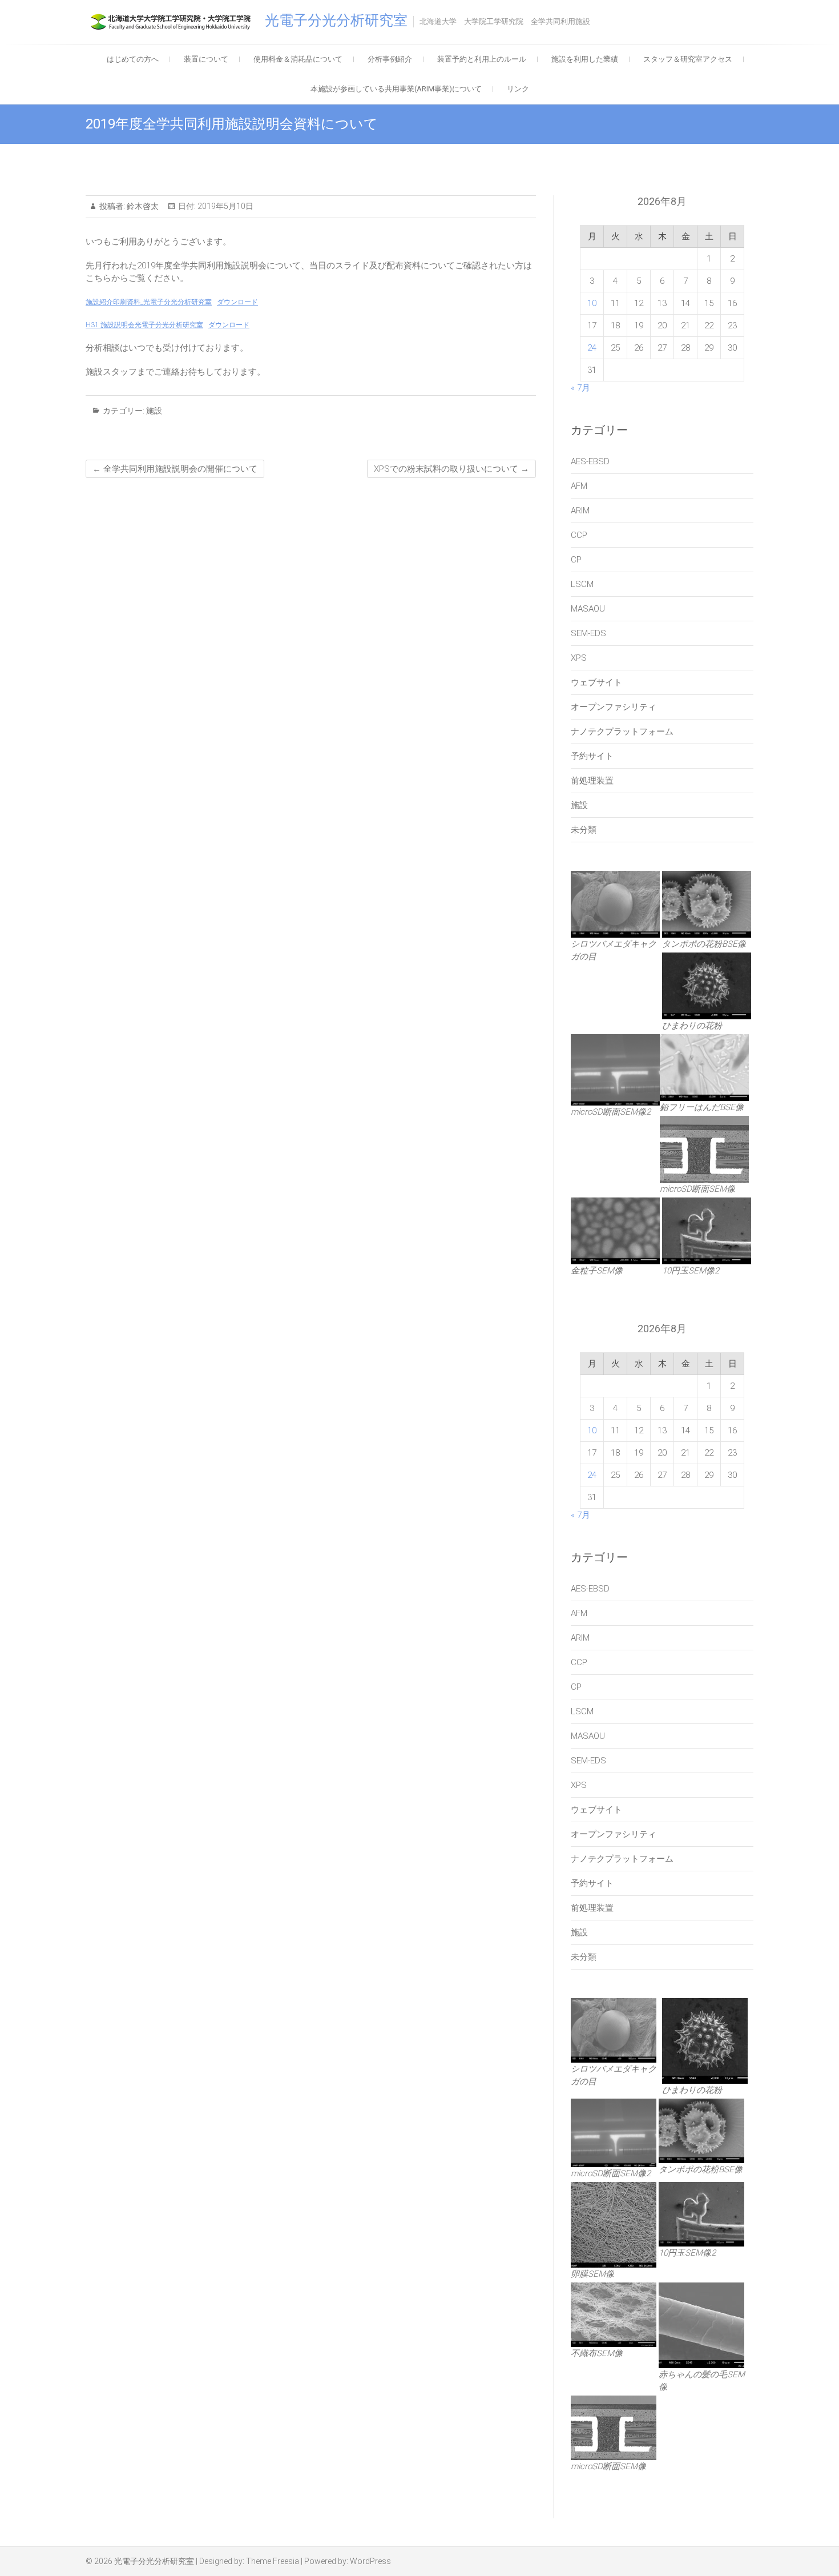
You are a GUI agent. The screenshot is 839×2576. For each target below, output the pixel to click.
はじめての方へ (133, 59)
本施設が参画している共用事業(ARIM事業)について (396, 89)
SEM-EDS (588, 633)
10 (592, 303)
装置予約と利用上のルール (482, 59)
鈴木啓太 (142, 206)
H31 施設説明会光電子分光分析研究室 (144, 325)
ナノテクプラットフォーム (622, 732)
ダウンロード (237, 302)
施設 (154, 411)
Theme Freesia (273, 2561)
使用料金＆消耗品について (298, 59)
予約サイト (592, 756)
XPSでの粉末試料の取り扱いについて (451, 469)
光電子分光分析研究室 (336, 20)
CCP (579, 535)
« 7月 (580, 388)
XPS (579, 658)
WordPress (370, 2561)
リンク (518, 89)
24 (592, 348)
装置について (206, 59)
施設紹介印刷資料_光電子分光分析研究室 (149, 302)
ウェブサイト (596, 682)
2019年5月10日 (225, 206)
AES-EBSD (590, 461)
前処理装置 (592, 781)
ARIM (580, 511)
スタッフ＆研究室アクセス (688, 59)
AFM (579, 486)
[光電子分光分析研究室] (174, 22)
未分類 (584, 830)
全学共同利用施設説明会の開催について (175, 469)
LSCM (582, 584)
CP (576, 560)
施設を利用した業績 (585, 59)
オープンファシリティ (614, 707)
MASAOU (588, 609)
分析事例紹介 (390, 59)
